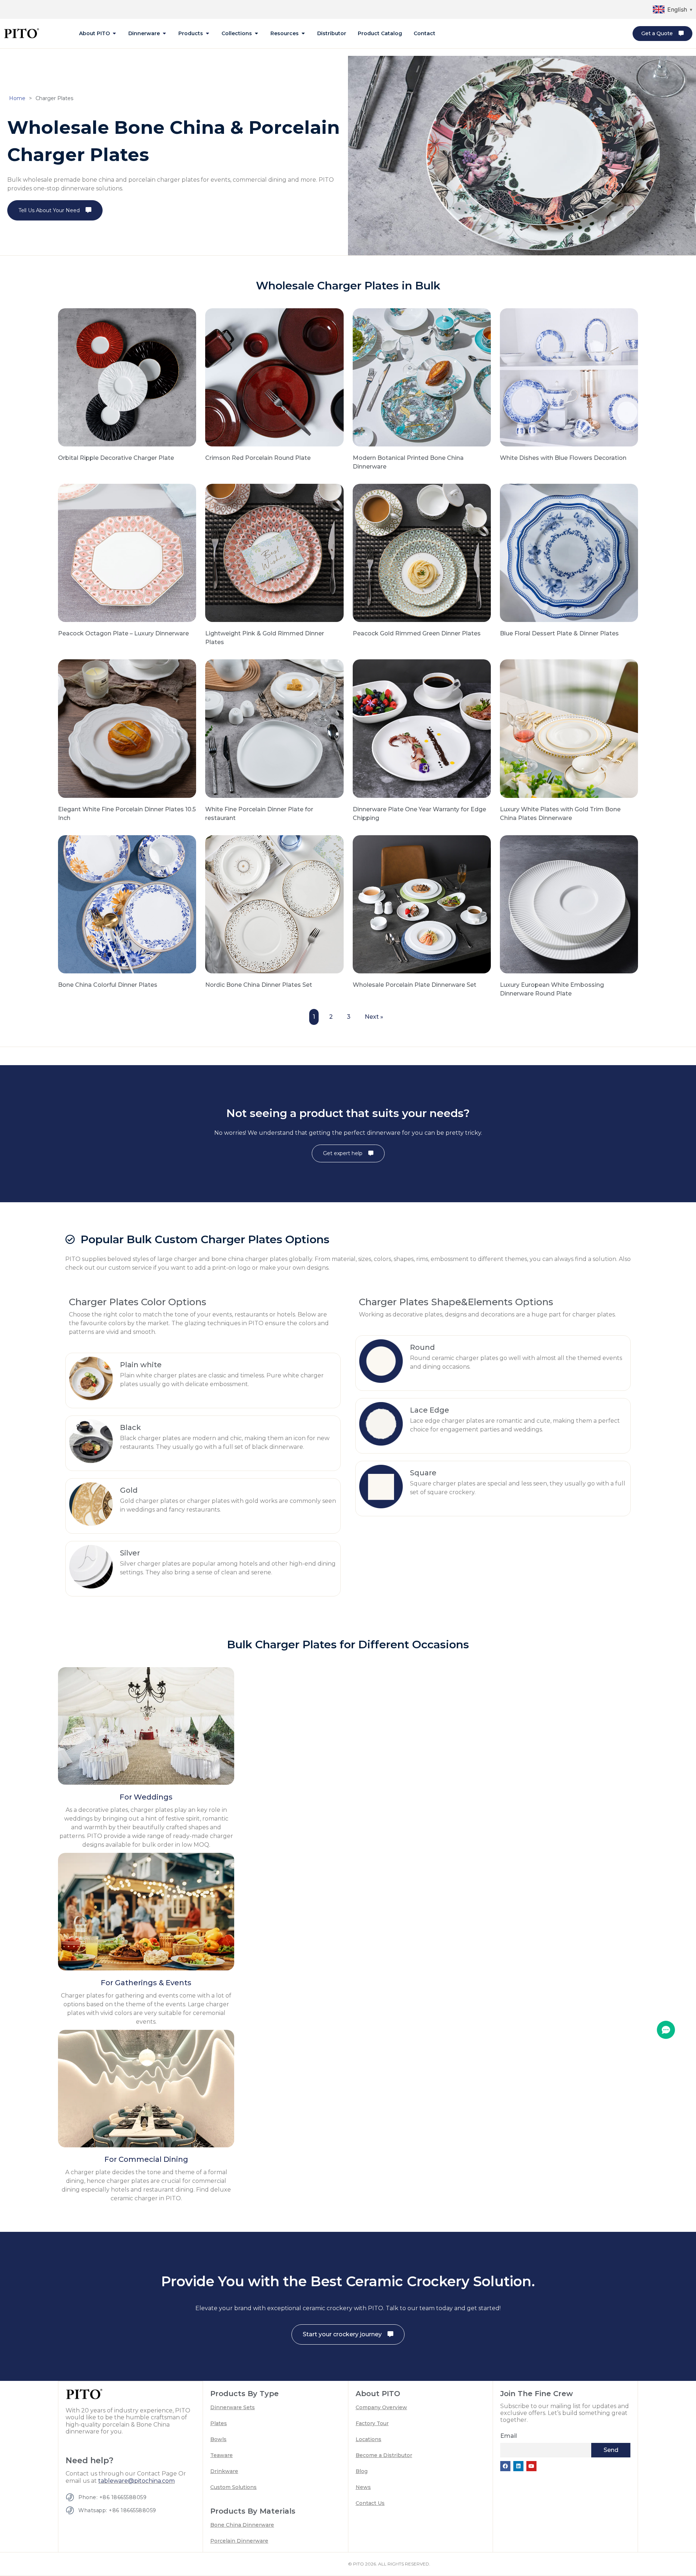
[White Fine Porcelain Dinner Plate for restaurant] (274, 728)
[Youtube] (531, 2466)
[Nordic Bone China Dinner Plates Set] (274, 904)
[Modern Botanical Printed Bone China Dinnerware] (422, 377)
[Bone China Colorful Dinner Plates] (127, 904)
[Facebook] (505, 2466)
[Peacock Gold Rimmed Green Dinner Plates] (422, 552)
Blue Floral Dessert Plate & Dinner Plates (559, 633)
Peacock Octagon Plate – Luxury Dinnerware (123, 633)
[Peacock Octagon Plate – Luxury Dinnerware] (127, 552)
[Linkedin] (518, 2466)
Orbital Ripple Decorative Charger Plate (116, 458)
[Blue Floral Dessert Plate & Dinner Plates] (569, 552)
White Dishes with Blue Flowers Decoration (563, 458)
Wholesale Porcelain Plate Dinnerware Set (415, 985)
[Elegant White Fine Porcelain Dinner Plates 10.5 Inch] (127, 728)
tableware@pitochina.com (136, 2481)
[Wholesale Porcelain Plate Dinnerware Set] (422, 904)
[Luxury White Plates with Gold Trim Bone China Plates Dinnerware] (569, 728)
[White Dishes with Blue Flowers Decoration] (569, 377)
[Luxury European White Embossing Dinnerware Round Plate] (569, 904)
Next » (374, 1017)
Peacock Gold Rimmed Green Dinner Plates (417, 633)
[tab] (98, 34)
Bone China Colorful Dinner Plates (108, 985)
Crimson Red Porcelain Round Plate (258, 458)
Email (509, 2436)
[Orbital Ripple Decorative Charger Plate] (127, 377)
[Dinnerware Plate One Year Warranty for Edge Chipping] (422, 728)
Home (17, 98)
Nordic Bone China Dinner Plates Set (259, 985)
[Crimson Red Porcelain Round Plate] (274, 377)
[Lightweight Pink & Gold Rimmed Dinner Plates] (274, 552)
